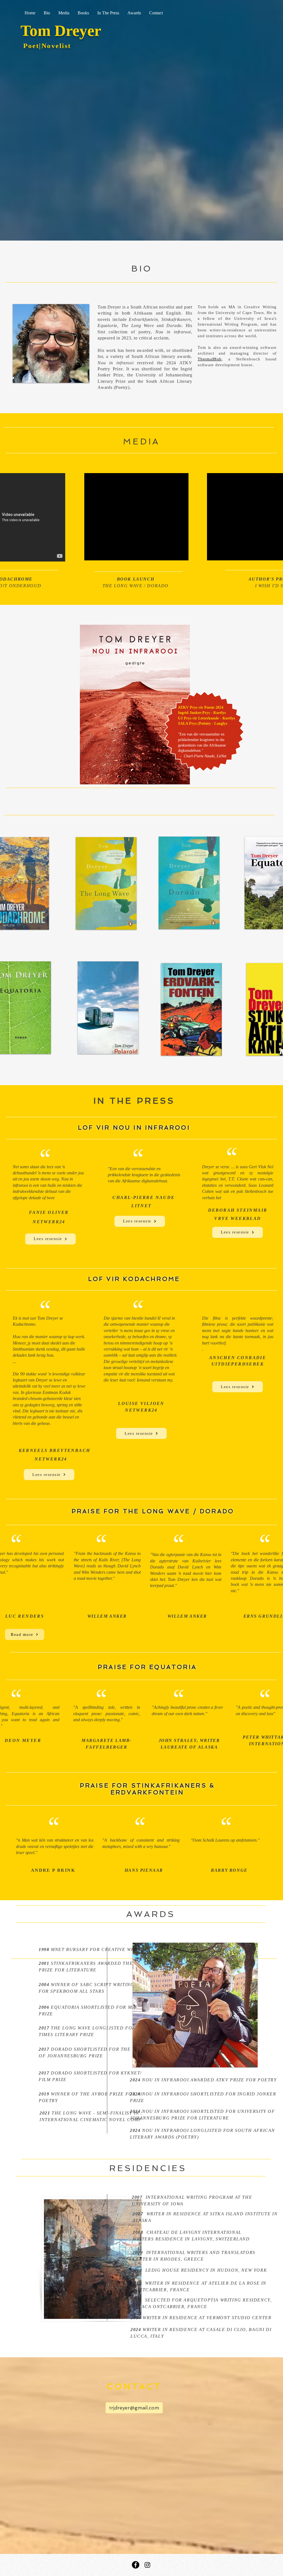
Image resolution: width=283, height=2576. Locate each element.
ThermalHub (210, 359)
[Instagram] (147, 2565)
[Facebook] (136, 2565)
